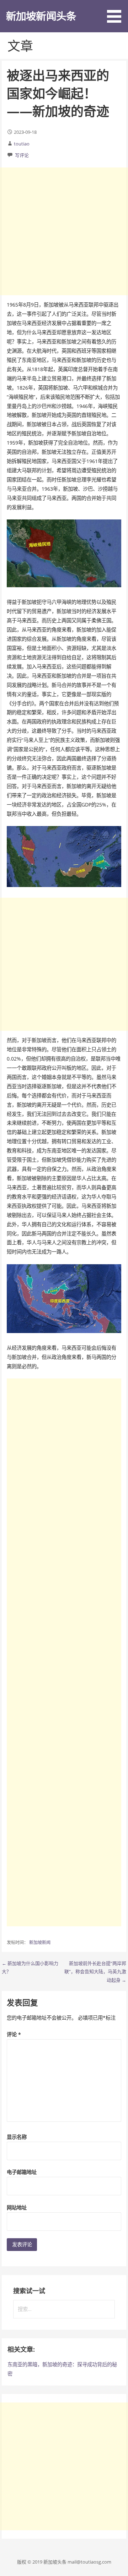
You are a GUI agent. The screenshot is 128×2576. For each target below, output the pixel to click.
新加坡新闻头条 (41, 16)
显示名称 (17, 2137)
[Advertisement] (64, 231)
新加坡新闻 (40, 1942)
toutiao (22, 144)
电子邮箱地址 (22, 2172)
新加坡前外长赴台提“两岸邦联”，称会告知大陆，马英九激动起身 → (95, 1972)
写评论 (22, 155)
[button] (117, 13)
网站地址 (17, 2208)
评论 (14, 2034)
